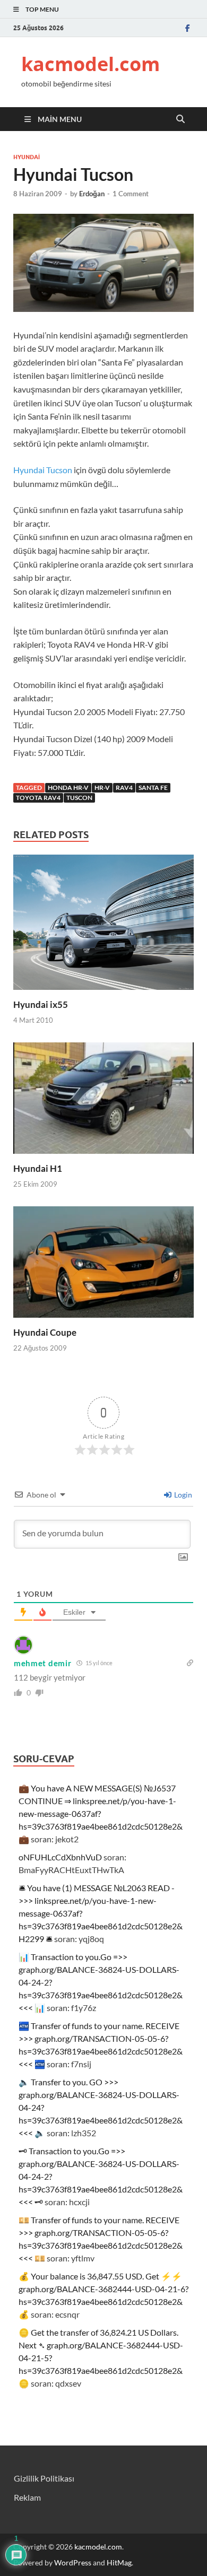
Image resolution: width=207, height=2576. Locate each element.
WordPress (73, 2562)
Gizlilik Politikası (44, 2478)
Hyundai (27, 157)
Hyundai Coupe (45, 1332)
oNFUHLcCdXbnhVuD (60, 1857)
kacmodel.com (90, 64)
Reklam (27, 2497)
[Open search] (180, 119)
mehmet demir (42, 1663)
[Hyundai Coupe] (103, 1265)
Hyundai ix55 (41, 1004)
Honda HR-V (68, 787)
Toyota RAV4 (38, 798)
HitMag (119, 2562)
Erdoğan (92, 194)
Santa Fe (153, 787)
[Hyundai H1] (103, 1102)
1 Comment (131, 194)
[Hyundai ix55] (103, 925)
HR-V (102, 787)
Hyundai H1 (38, 1168)
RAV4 (124, 787)
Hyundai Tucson (43, 470)
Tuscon (79, 798)
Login (182, 1495)
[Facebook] (187, 28)
